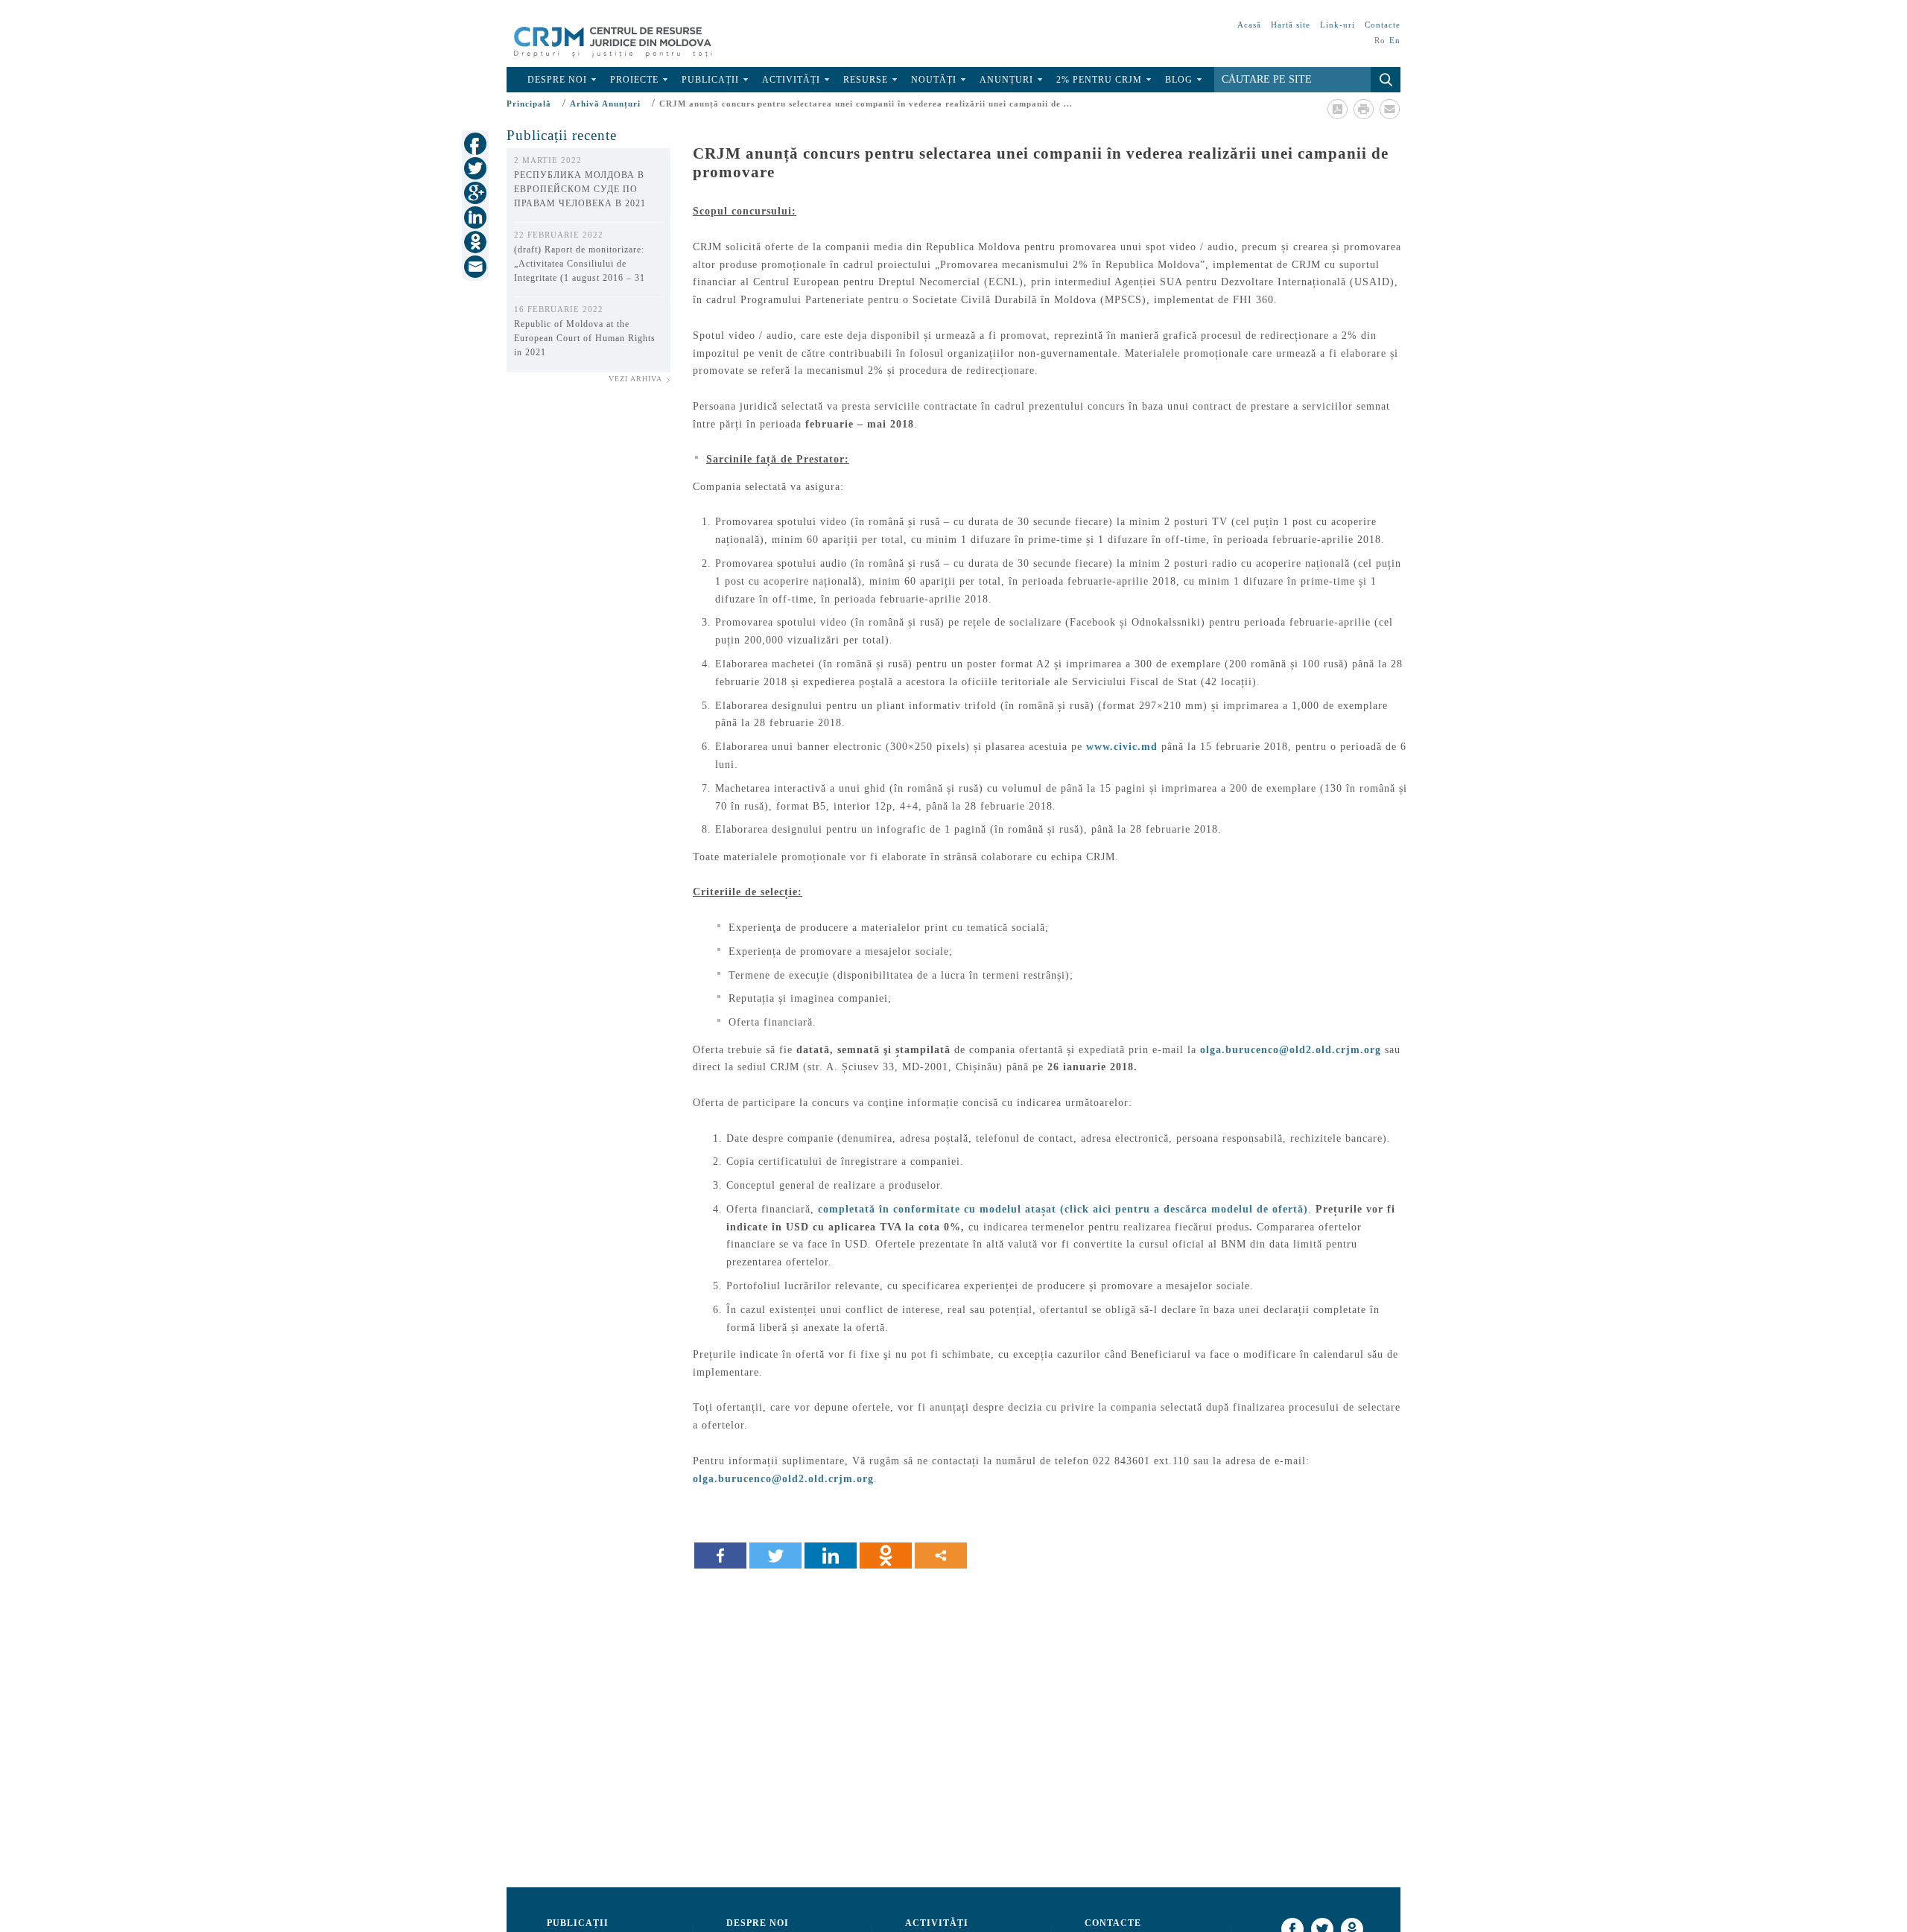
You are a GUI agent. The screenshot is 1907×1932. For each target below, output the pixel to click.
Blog (1179, 80)
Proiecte (634, 80)
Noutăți (934, 80)
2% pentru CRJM (1099, 80)
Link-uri (1338, 25)
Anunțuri (1006, 80)
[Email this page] (1389, 109)
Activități (791, 80)
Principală (529, 104)
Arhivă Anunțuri (605, 104)
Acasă (1249, 25)
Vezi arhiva (635, 379)
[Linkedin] (831, 1556)
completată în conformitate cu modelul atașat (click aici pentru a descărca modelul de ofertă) (1063, 1209)
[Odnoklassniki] (886, 1556)
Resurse (866, 80)
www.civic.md (1122, 747)
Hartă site (1291, 25)
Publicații (710, 80)
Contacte (1383, 25)
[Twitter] (775, 1556)
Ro (1380, 40)
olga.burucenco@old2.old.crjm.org (1291, 1050)
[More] (941, 1556)
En (1395, 40)
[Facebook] (720, 1556)
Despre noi (557, 80)
